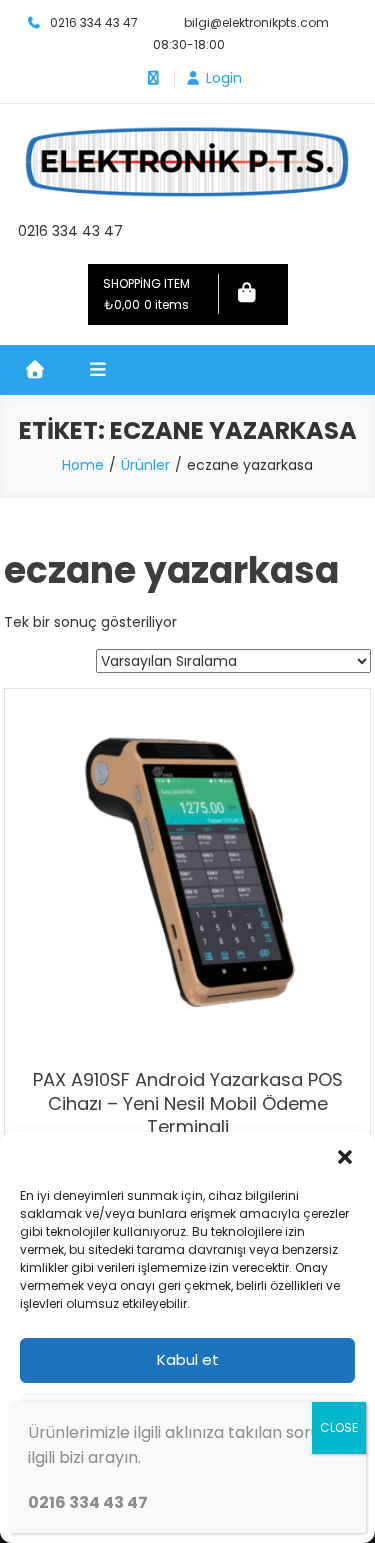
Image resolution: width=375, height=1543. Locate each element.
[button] (345, 1157)
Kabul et (188, 1359)
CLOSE (339, 1427)
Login (224, 78)
